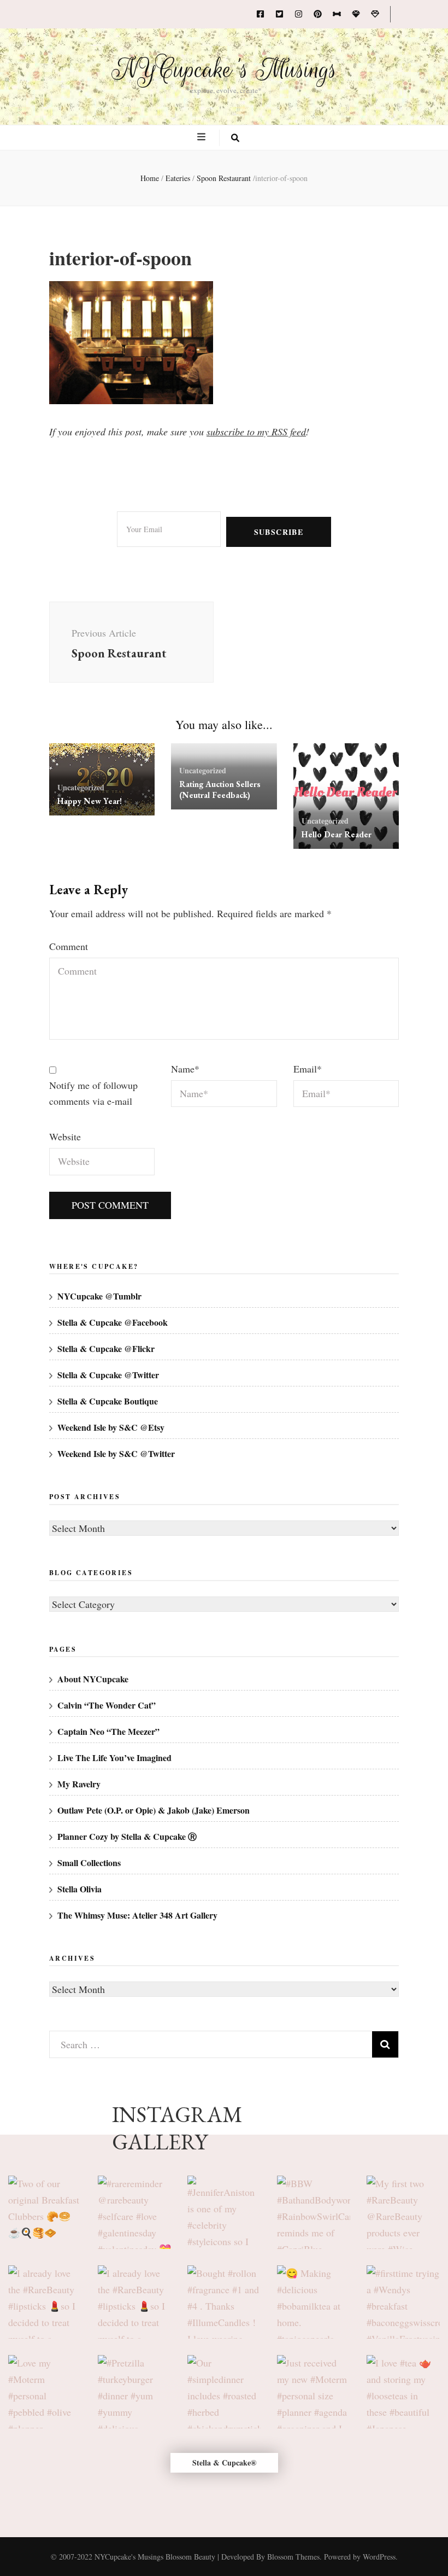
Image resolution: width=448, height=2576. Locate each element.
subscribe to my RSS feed (256, 432)
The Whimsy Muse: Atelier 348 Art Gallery (137, 1915)
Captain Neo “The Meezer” (108, 1731)
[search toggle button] (235, 138)
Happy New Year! (90, 801)
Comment (69, 946)
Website (65, 1137)
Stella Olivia (79, 1889)
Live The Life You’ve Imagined (114, 1758)
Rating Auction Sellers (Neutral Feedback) (220, 789)
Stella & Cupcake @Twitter (108, 1375)
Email (308, 1069)
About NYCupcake (93, 1679)
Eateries (178, 178)
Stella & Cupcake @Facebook (113, 1322)
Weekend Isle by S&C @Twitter (116, 1453)
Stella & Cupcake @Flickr (106, 1348)
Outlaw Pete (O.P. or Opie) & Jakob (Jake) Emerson (154, 1810)
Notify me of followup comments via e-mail (93, 1093)
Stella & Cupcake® (224, 2463)
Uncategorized (81, 787)
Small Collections (89, 1863)
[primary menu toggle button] (203, 137)
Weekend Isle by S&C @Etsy (111, 1427)
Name (185, 1069)
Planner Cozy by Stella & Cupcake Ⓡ (127, 1836)
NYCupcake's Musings (224, 69)
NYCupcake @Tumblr (99, 1296)
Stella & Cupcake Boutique (108, 1401)
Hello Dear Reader (337, 834)
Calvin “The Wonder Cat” (107, 1705)
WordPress (379, 2557)
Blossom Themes (293, 2557)
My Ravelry (79, 1784)
